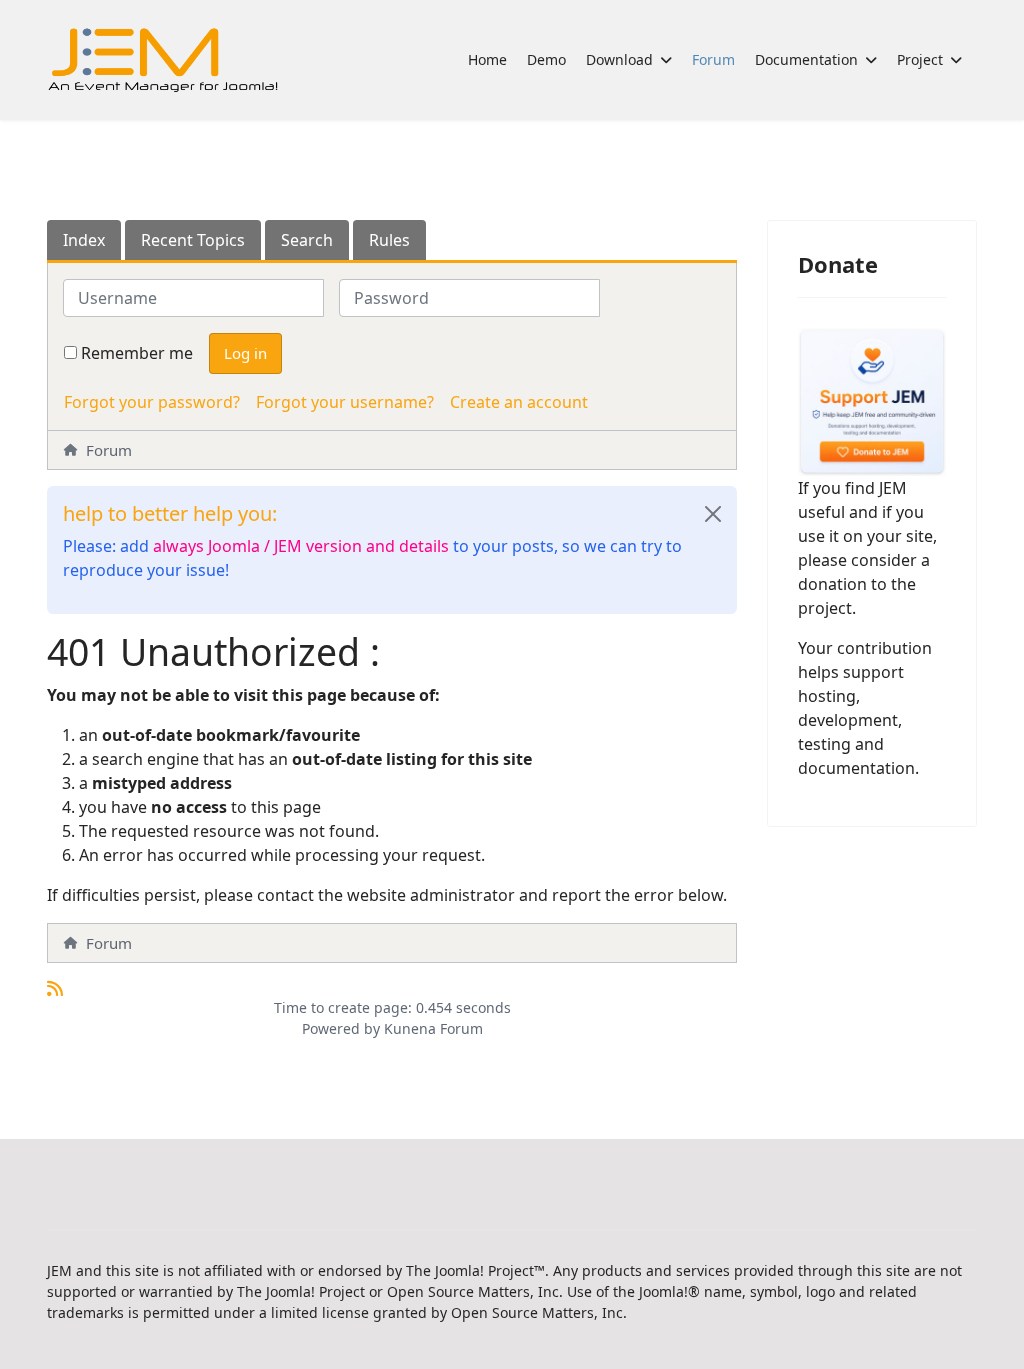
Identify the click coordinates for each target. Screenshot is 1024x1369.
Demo (546, 59)
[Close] (713, 514)
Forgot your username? (345, 402)
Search (307, 240)
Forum (713, 59)
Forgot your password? (152, 402)
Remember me (137, 353)
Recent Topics (193, 240)
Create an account (519, 402)
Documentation (806, 59)
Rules (389, 240)
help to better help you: (170, 513)
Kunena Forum (433, 1028)
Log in (245, 353)
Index (84, 240)
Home (487, 59)
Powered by (341, 1028)
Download (619, 59)
